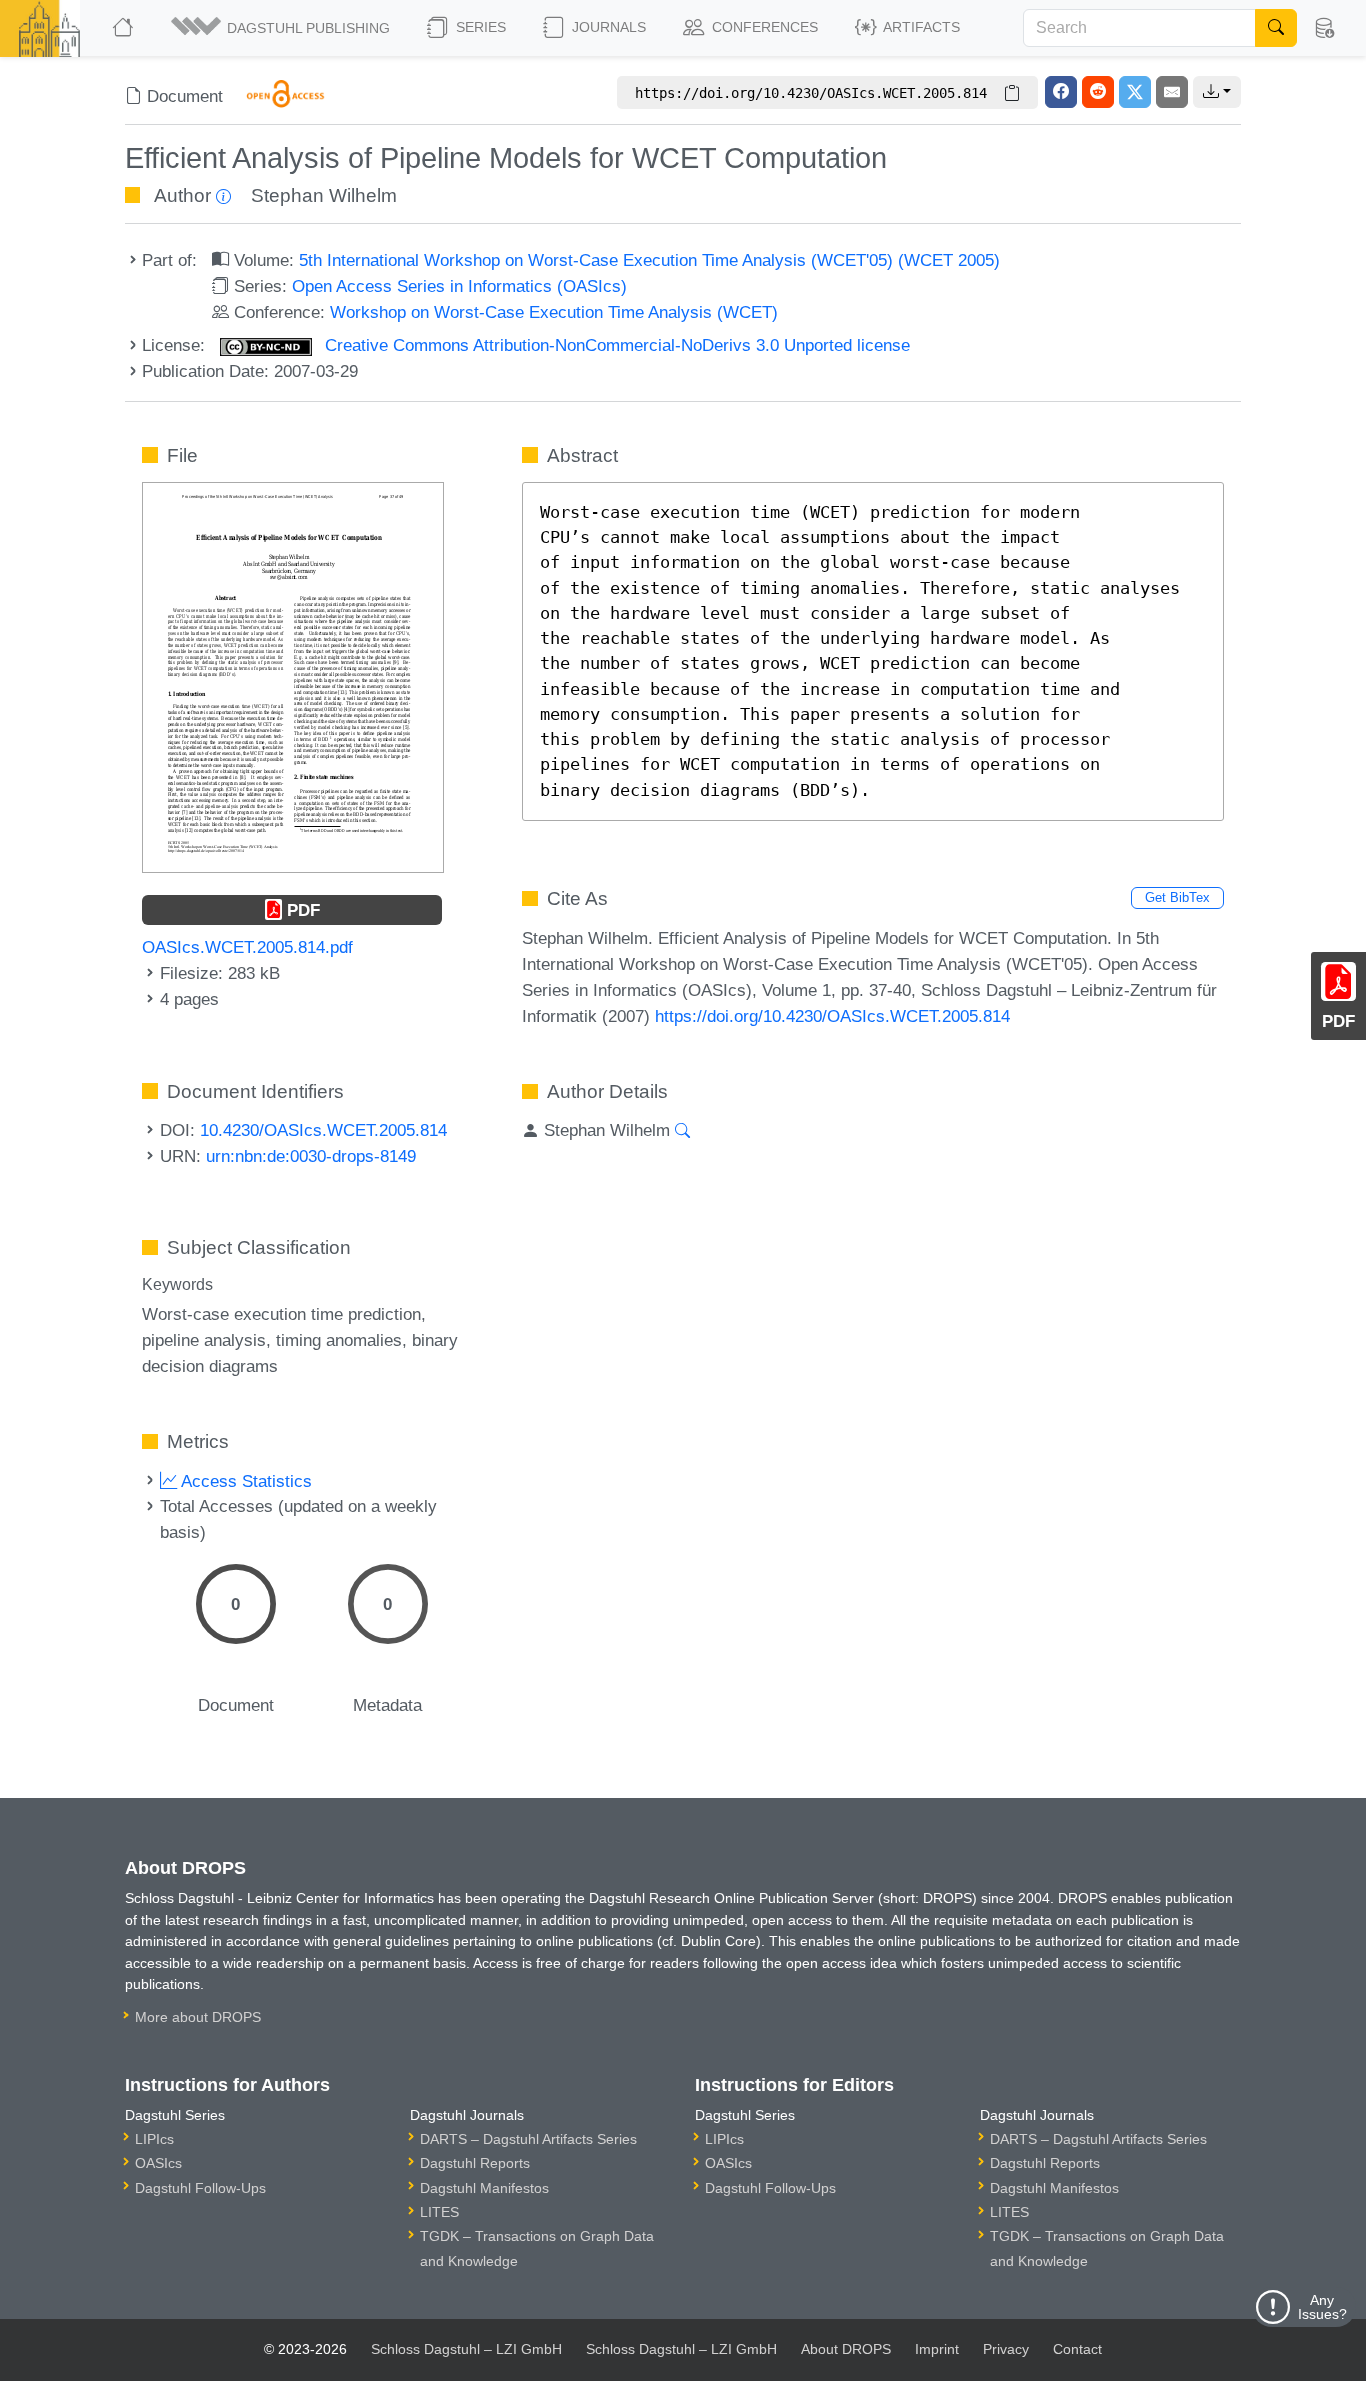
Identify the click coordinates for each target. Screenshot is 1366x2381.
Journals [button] (607, 27)
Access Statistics (244, 1481)
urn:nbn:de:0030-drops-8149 (311, 1156)
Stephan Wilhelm (324, 195)
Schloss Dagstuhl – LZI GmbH (466, 2349)
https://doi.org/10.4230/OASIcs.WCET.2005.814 (832, 1016)
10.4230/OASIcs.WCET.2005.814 (323, 1130)
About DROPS (846, 2349)
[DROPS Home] (124, 28)
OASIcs (158, 2163)
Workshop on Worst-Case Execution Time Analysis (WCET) (554, 312)
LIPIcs (154, 2139)
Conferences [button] (763, 27)
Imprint (937, 2349)
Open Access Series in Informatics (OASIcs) (459, 286)
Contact (1077, 2349)
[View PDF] (293, 676)
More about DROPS (198, 2017)
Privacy (1006, 2349)
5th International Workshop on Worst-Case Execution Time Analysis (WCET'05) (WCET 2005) (649, 260)
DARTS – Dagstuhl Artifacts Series (528, 2139)
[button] (282, 28)
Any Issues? (1322, 2307)
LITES (439, 2212)
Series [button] (479, 27)
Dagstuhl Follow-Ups (200, 2188)
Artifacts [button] (920, 27)
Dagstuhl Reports (475, 2163)
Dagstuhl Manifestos (484, 2188)
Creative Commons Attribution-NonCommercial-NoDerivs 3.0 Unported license (615, 345)
